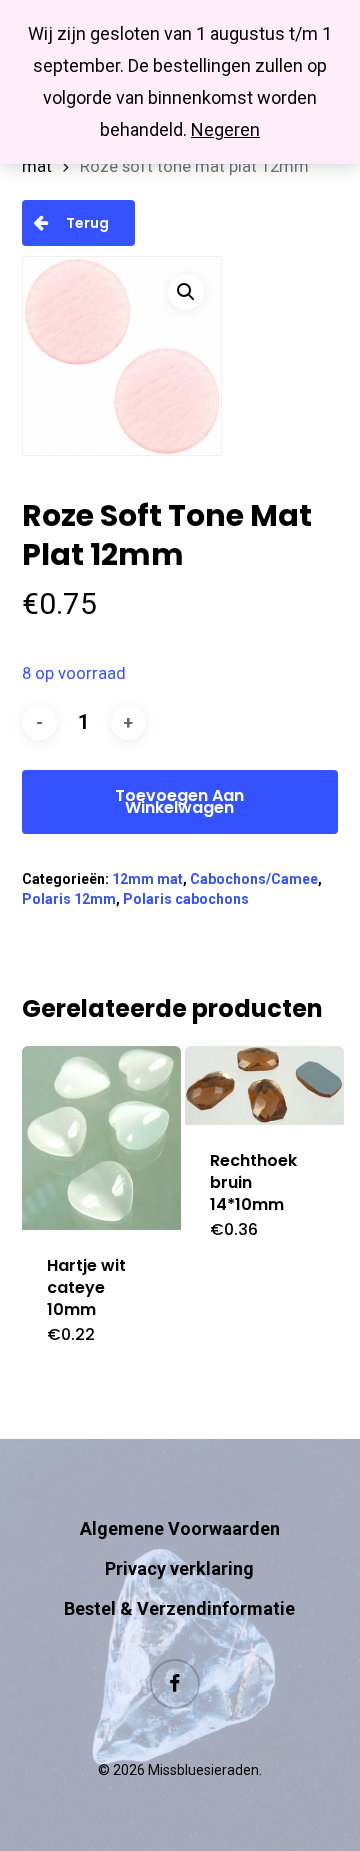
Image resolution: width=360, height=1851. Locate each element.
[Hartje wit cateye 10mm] (101, 1138)
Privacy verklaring (179, 1568)
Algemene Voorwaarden (180, 1528)
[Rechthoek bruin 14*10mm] (264, 1085)
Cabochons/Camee (254, 879)
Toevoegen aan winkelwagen (179, 801)
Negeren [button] (225, 129)
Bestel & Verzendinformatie (179, 1608)
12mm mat (147, 879)
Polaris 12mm (69, 899)
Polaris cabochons (186, 899)
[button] (186, 292)
